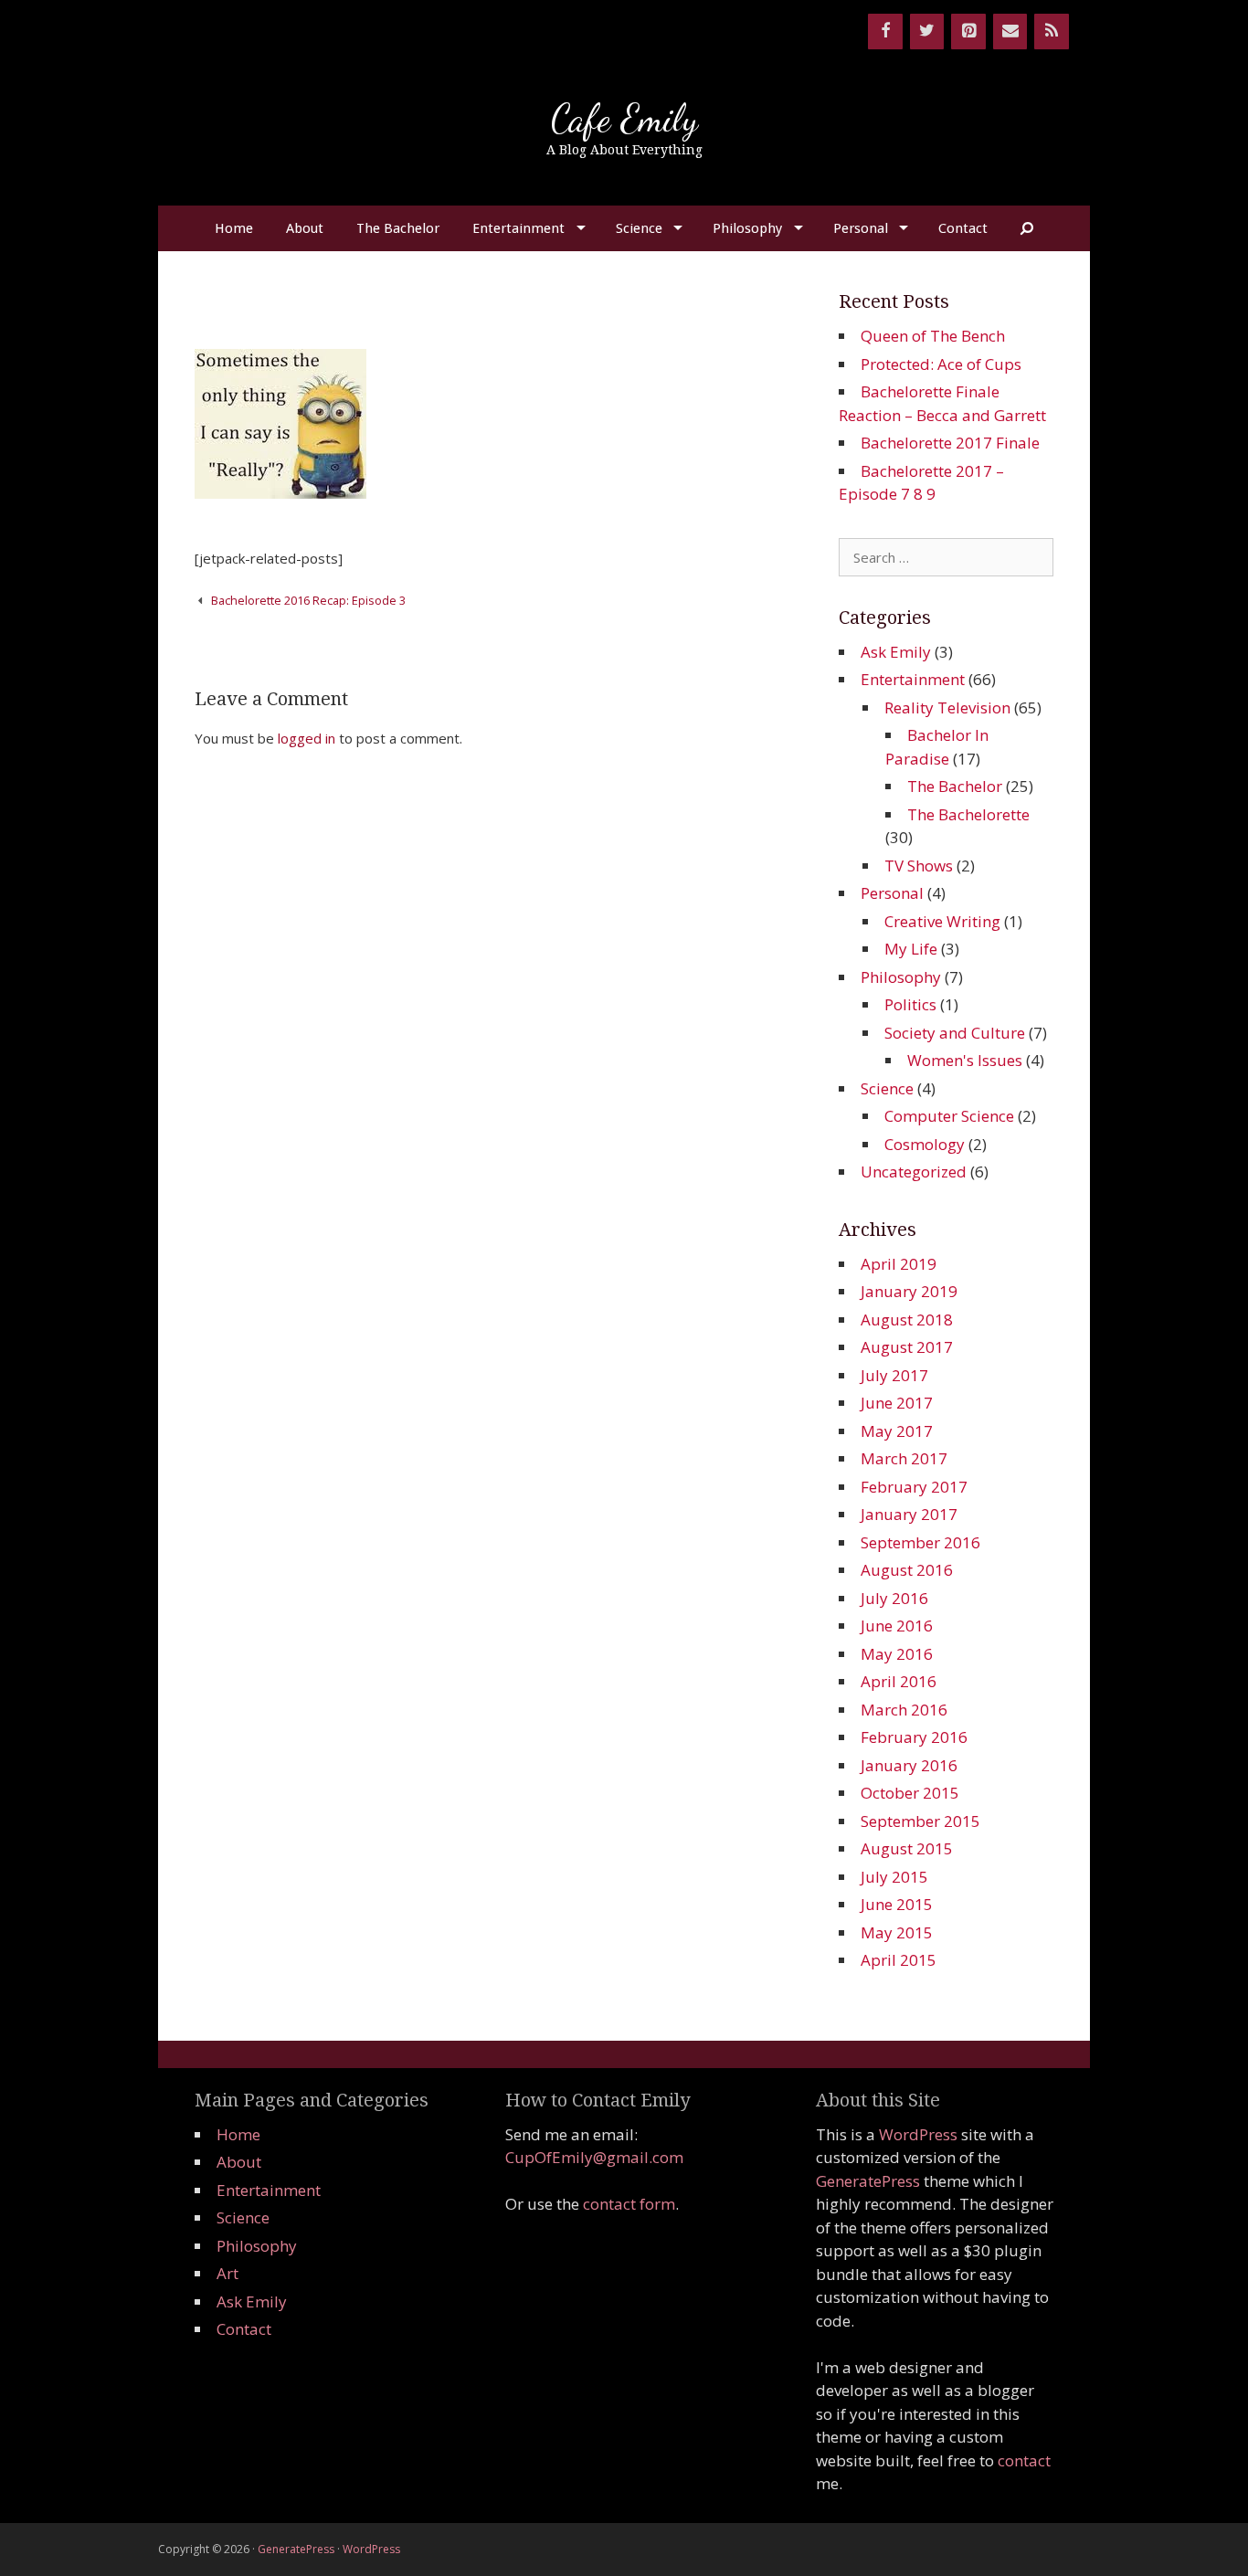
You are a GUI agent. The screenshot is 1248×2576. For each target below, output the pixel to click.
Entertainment (518, 228)
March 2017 (904, 1458)
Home (234, 228)
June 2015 (897, 1904)
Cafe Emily (624, 118)
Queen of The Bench (933, 336)
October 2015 (910, 1793)
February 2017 (914, 1487)
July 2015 (894, 1877)
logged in (307, 738)
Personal (861, 228)
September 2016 (920, 1542)
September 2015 (920, 1821)
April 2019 (899, 1264)
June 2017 (897, 1403)
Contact (963, 228)
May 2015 (897, 1932)
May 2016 (897, 1654)
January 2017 (909, 1514)
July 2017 (894, 1375)
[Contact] (1010, 32)
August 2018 (907, 1320)
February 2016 (914, 1737)
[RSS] (1052, 32)
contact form (629, 2204)
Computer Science (949, 1116)
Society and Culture (955, 1033)
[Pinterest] (968, 32)
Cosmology (925, 1144)
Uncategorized (914, 1172)
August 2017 (907, 1347)
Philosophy (747, 228)
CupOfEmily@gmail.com (594, 2157)
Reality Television (947, 707)
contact (1024, 2460)
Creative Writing (942, 921)
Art (227, 2273)
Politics (910, 1004)
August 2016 (907, 1570)
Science (639, 228)
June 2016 (897, 1626)
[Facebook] (885, 32)
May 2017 (897, 1431)
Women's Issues (965, 1060)
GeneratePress (868, 2181)
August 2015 (907, 1848)
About (305, 228)
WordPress (918, 2134)
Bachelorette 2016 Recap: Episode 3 (308, 600)
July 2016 (894, 1598)
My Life (911, 949)
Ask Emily (896, 652)
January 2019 (909, 1291)
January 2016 (909, 1765)
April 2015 (899, 1960)
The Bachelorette (968, 814)
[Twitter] (927, 32)
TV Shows (919, 866)
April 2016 (899, 1681)
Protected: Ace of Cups (941, 364)
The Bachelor (398, 228)
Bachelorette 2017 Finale (950, 443)
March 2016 (904, 1710)
